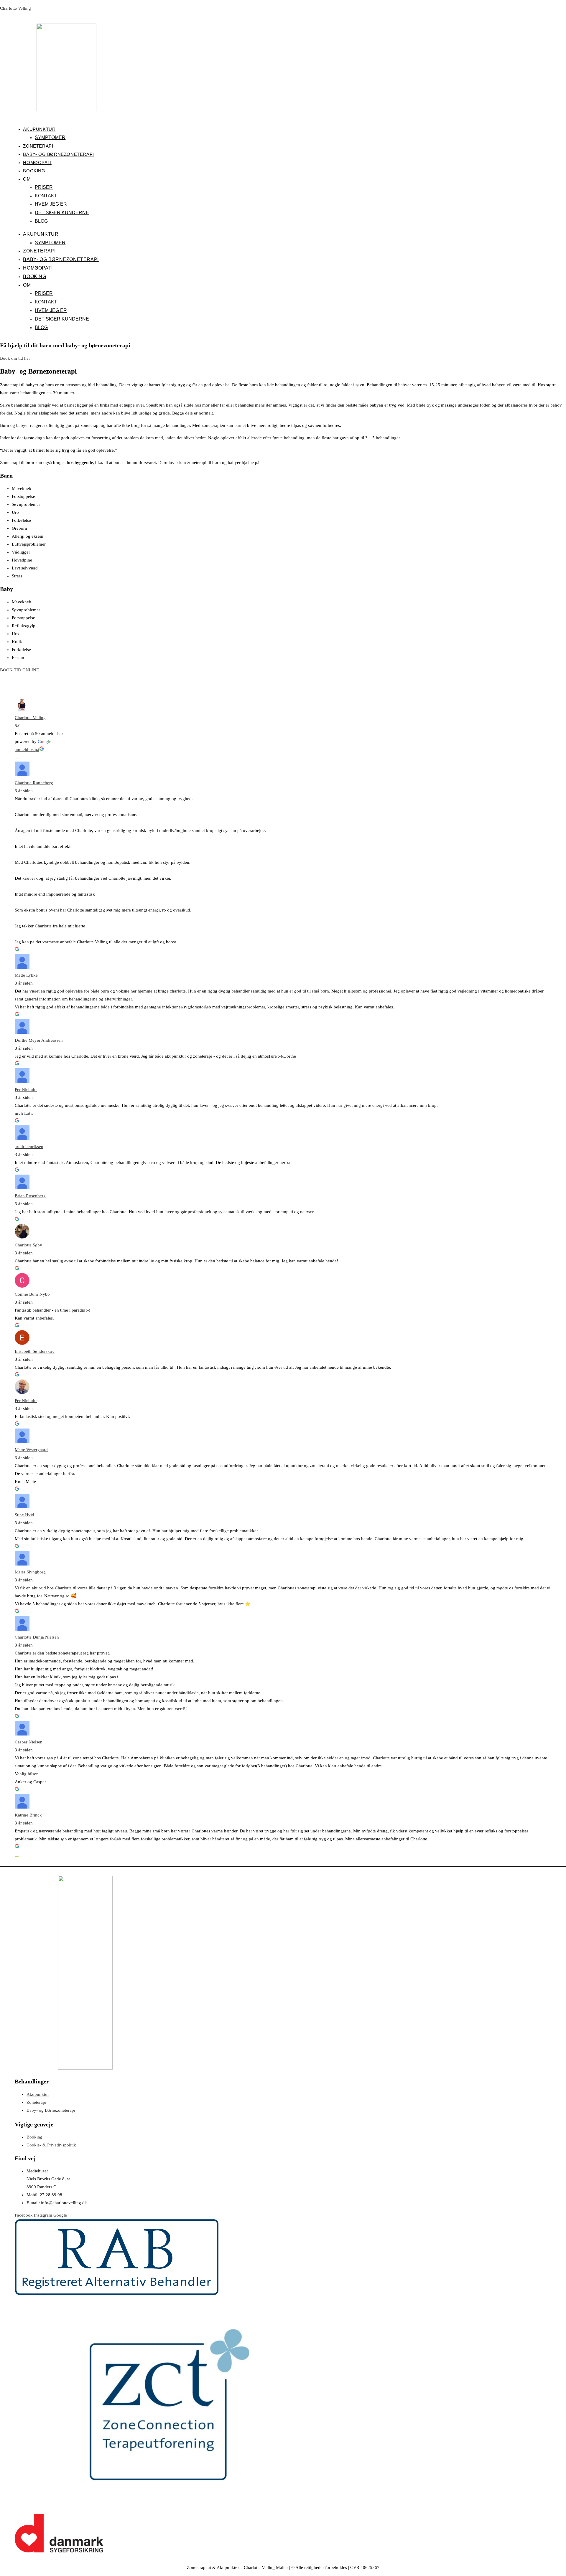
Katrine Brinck (28, 1815)
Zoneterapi (38, 146)
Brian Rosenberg (30, 1196)
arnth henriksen (29, 1147)
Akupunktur (39, 129)
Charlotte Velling (15, 8)
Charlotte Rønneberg (34, 783)
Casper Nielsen (29, 1742)
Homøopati (37, 162)
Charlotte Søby (28, 1245)
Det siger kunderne (62, 213)
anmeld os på (27, 749)
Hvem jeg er (51, 204)
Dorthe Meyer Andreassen (39, 1040)
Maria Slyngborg (30, 1572)
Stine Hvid (24, 1515)
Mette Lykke (26, 975)
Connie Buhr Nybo (32, 1294)
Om (27, 179)
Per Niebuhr (26, 1089)
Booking (34, 171)
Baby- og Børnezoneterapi (58, 154)
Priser (44, 187)
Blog (41, 221)
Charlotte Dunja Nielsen (37, 1637)
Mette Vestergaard (31, 1450)
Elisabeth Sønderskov (35, 1351)
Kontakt (46, 196)
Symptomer (50, 137)
